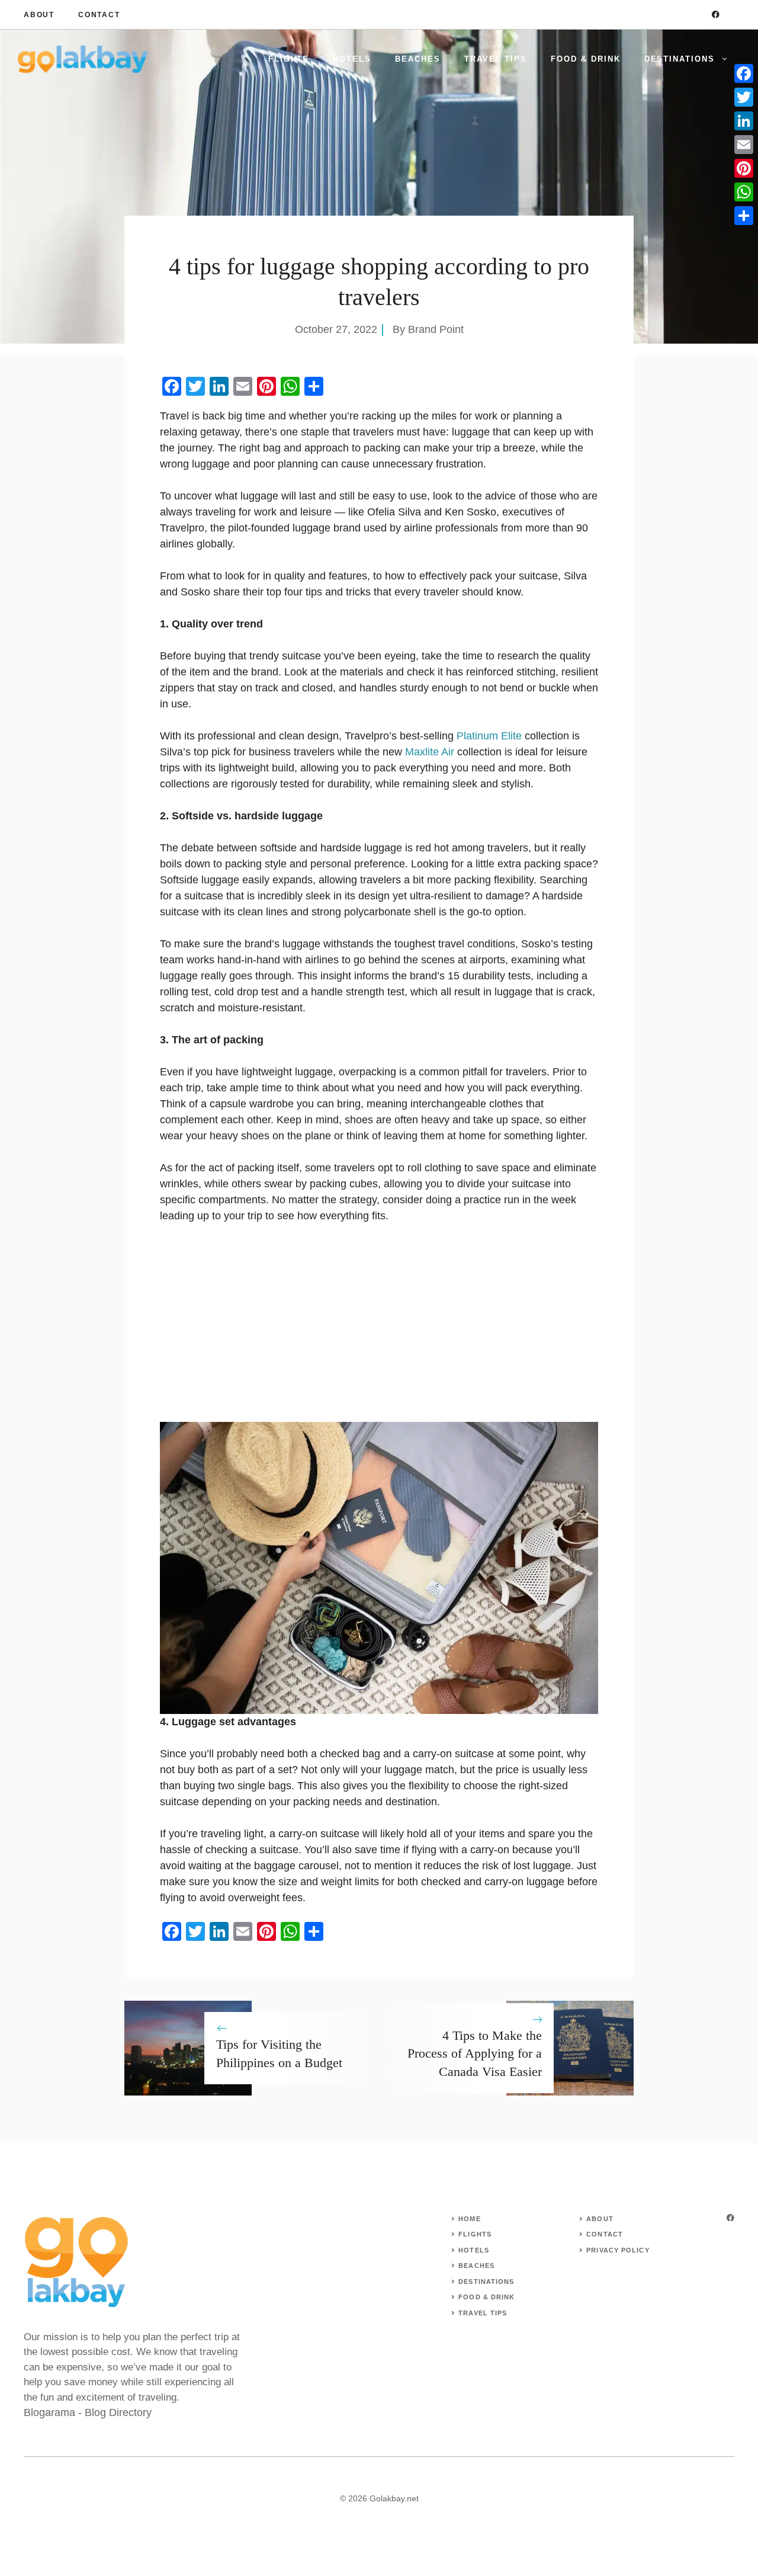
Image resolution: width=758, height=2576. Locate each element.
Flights (289, 59)
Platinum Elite (489, 736)
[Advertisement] (379, 1323)
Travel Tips (496, 59)
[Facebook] (744, 73)
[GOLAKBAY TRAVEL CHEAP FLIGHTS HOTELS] (83, 59)
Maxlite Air (430, 752)
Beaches (418, 59)
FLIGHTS (475, 2234)
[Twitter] (744, 97)
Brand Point (436, 329)
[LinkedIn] (744, 121)
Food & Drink (585, 59)
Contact (99, 15)
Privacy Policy (618, 2250)
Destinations (680, 59)
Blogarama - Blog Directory (88, 2412)
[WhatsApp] (744, 192)
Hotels (352, 59)
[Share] (744, 216)
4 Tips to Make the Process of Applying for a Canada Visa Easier (475, 2054)
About (39, 15)
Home (469, 2219)
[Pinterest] (744, 168)
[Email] (744, 145)
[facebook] (716, 15)
